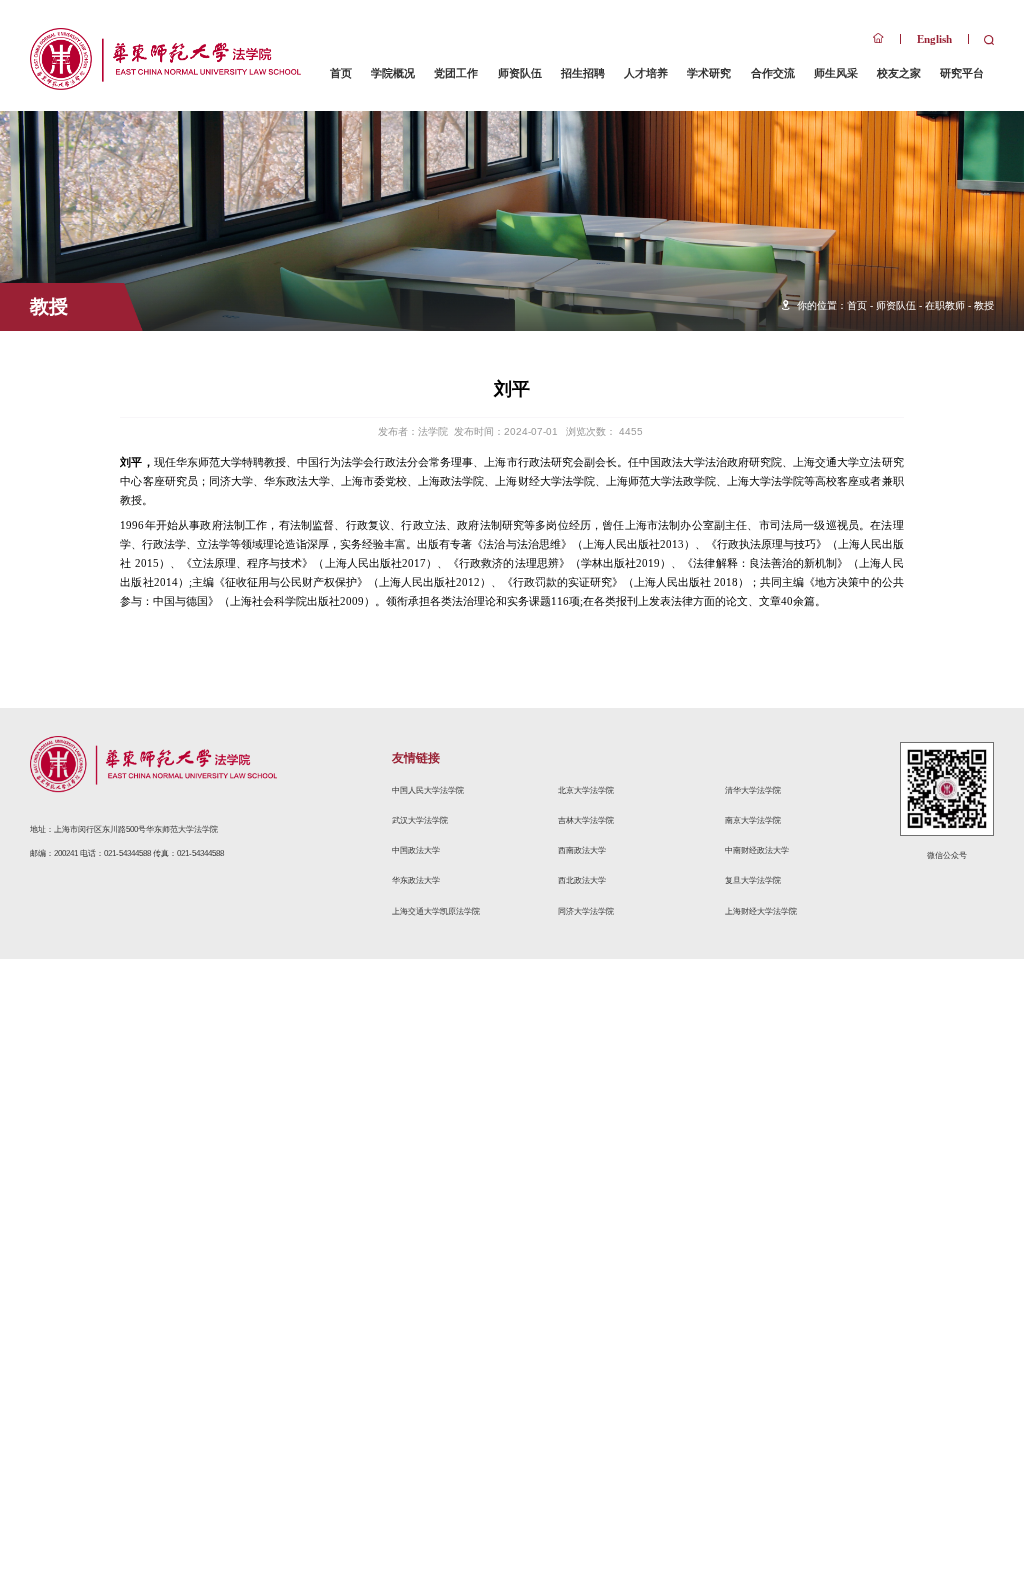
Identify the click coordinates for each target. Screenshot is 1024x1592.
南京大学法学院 (753, 820)
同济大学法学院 (586, 911)
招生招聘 (583, 73)
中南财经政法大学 (757, 850)
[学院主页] (878, 39)
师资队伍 (520, 73)
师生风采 (836, 73)
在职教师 (945, 305)
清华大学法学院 (753, 790)
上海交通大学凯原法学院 (436, 911)
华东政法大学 (416, 880)
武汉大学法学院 (420, 820)
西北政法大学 (582, 880)
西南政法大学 (582, 850)
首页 (341, 73)
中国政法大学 (416, 850)
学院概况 (393, 73)
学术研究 (709, 73)
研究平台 (962, 73)
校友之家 (899, 73)
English (934, 39)
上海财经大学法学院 (761, 911)
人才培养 (646, 73)
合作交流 (773, 73)
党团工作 (456, 73)
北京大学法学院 (586, 790)
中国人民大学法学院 (428, 790)
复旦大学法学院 (753, 880)
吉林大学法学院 (586, 820)
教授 (984, 305)
